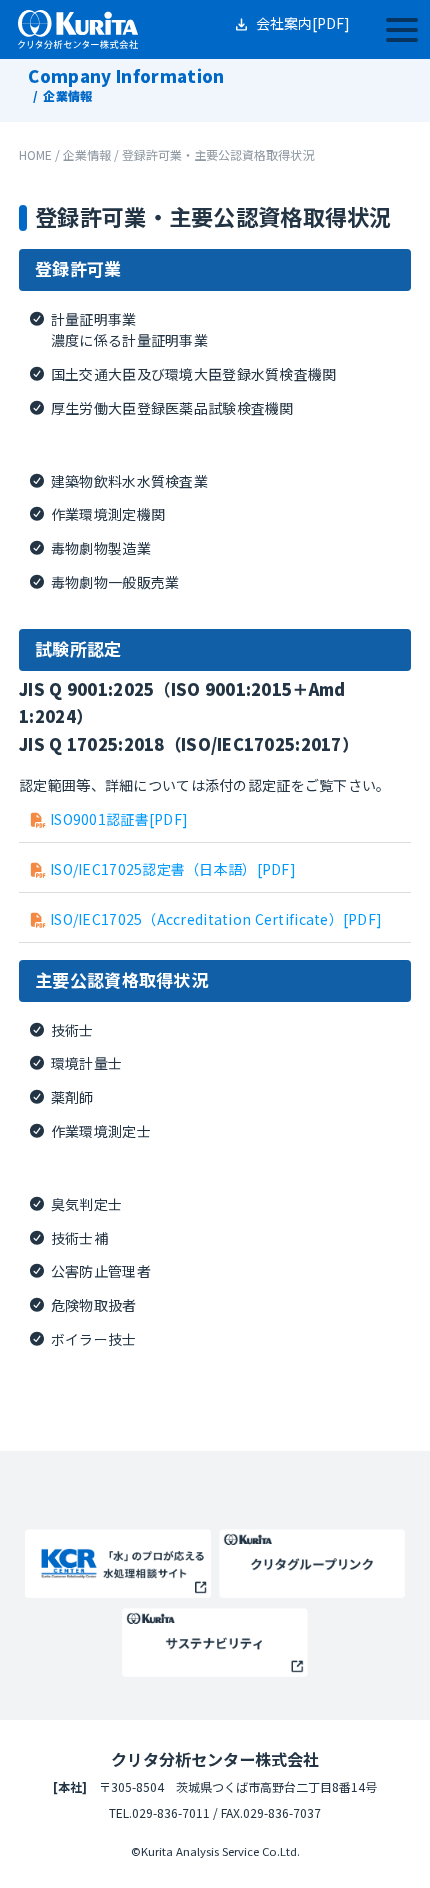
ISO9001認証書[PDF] (119, 819)
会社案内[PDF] (303, 23)
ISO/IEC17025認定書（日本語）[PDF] (173, 869)
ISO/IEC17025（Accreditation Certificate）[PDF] (216, 919)
